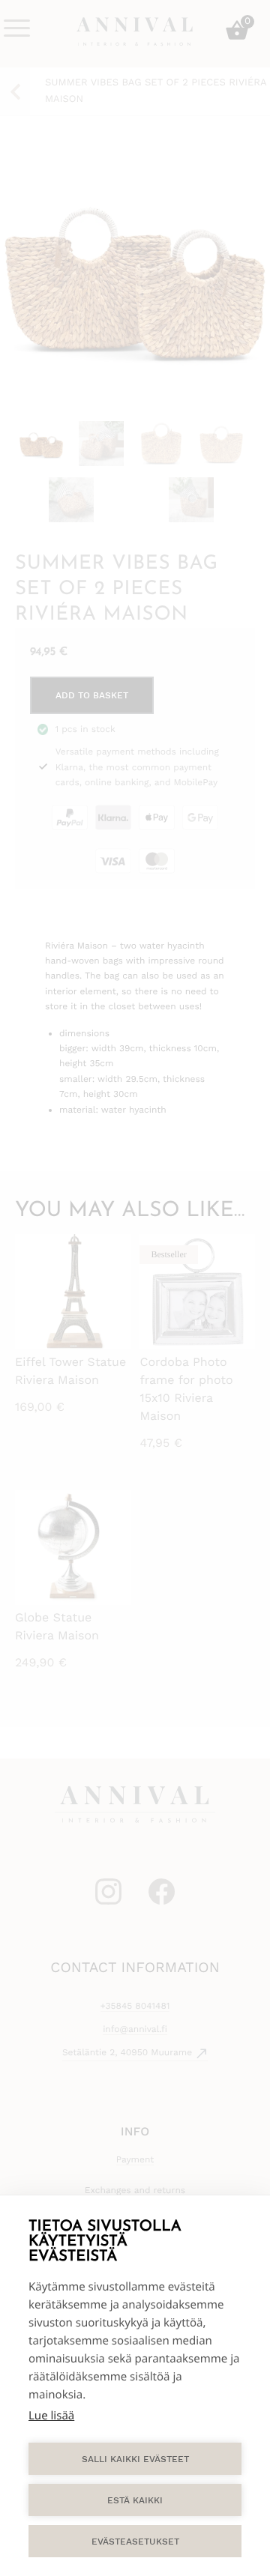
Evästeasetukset (135, 2542)
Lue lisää (51, 2416)
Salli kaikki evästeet (135, 2459)
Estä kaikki (135, 2500)
